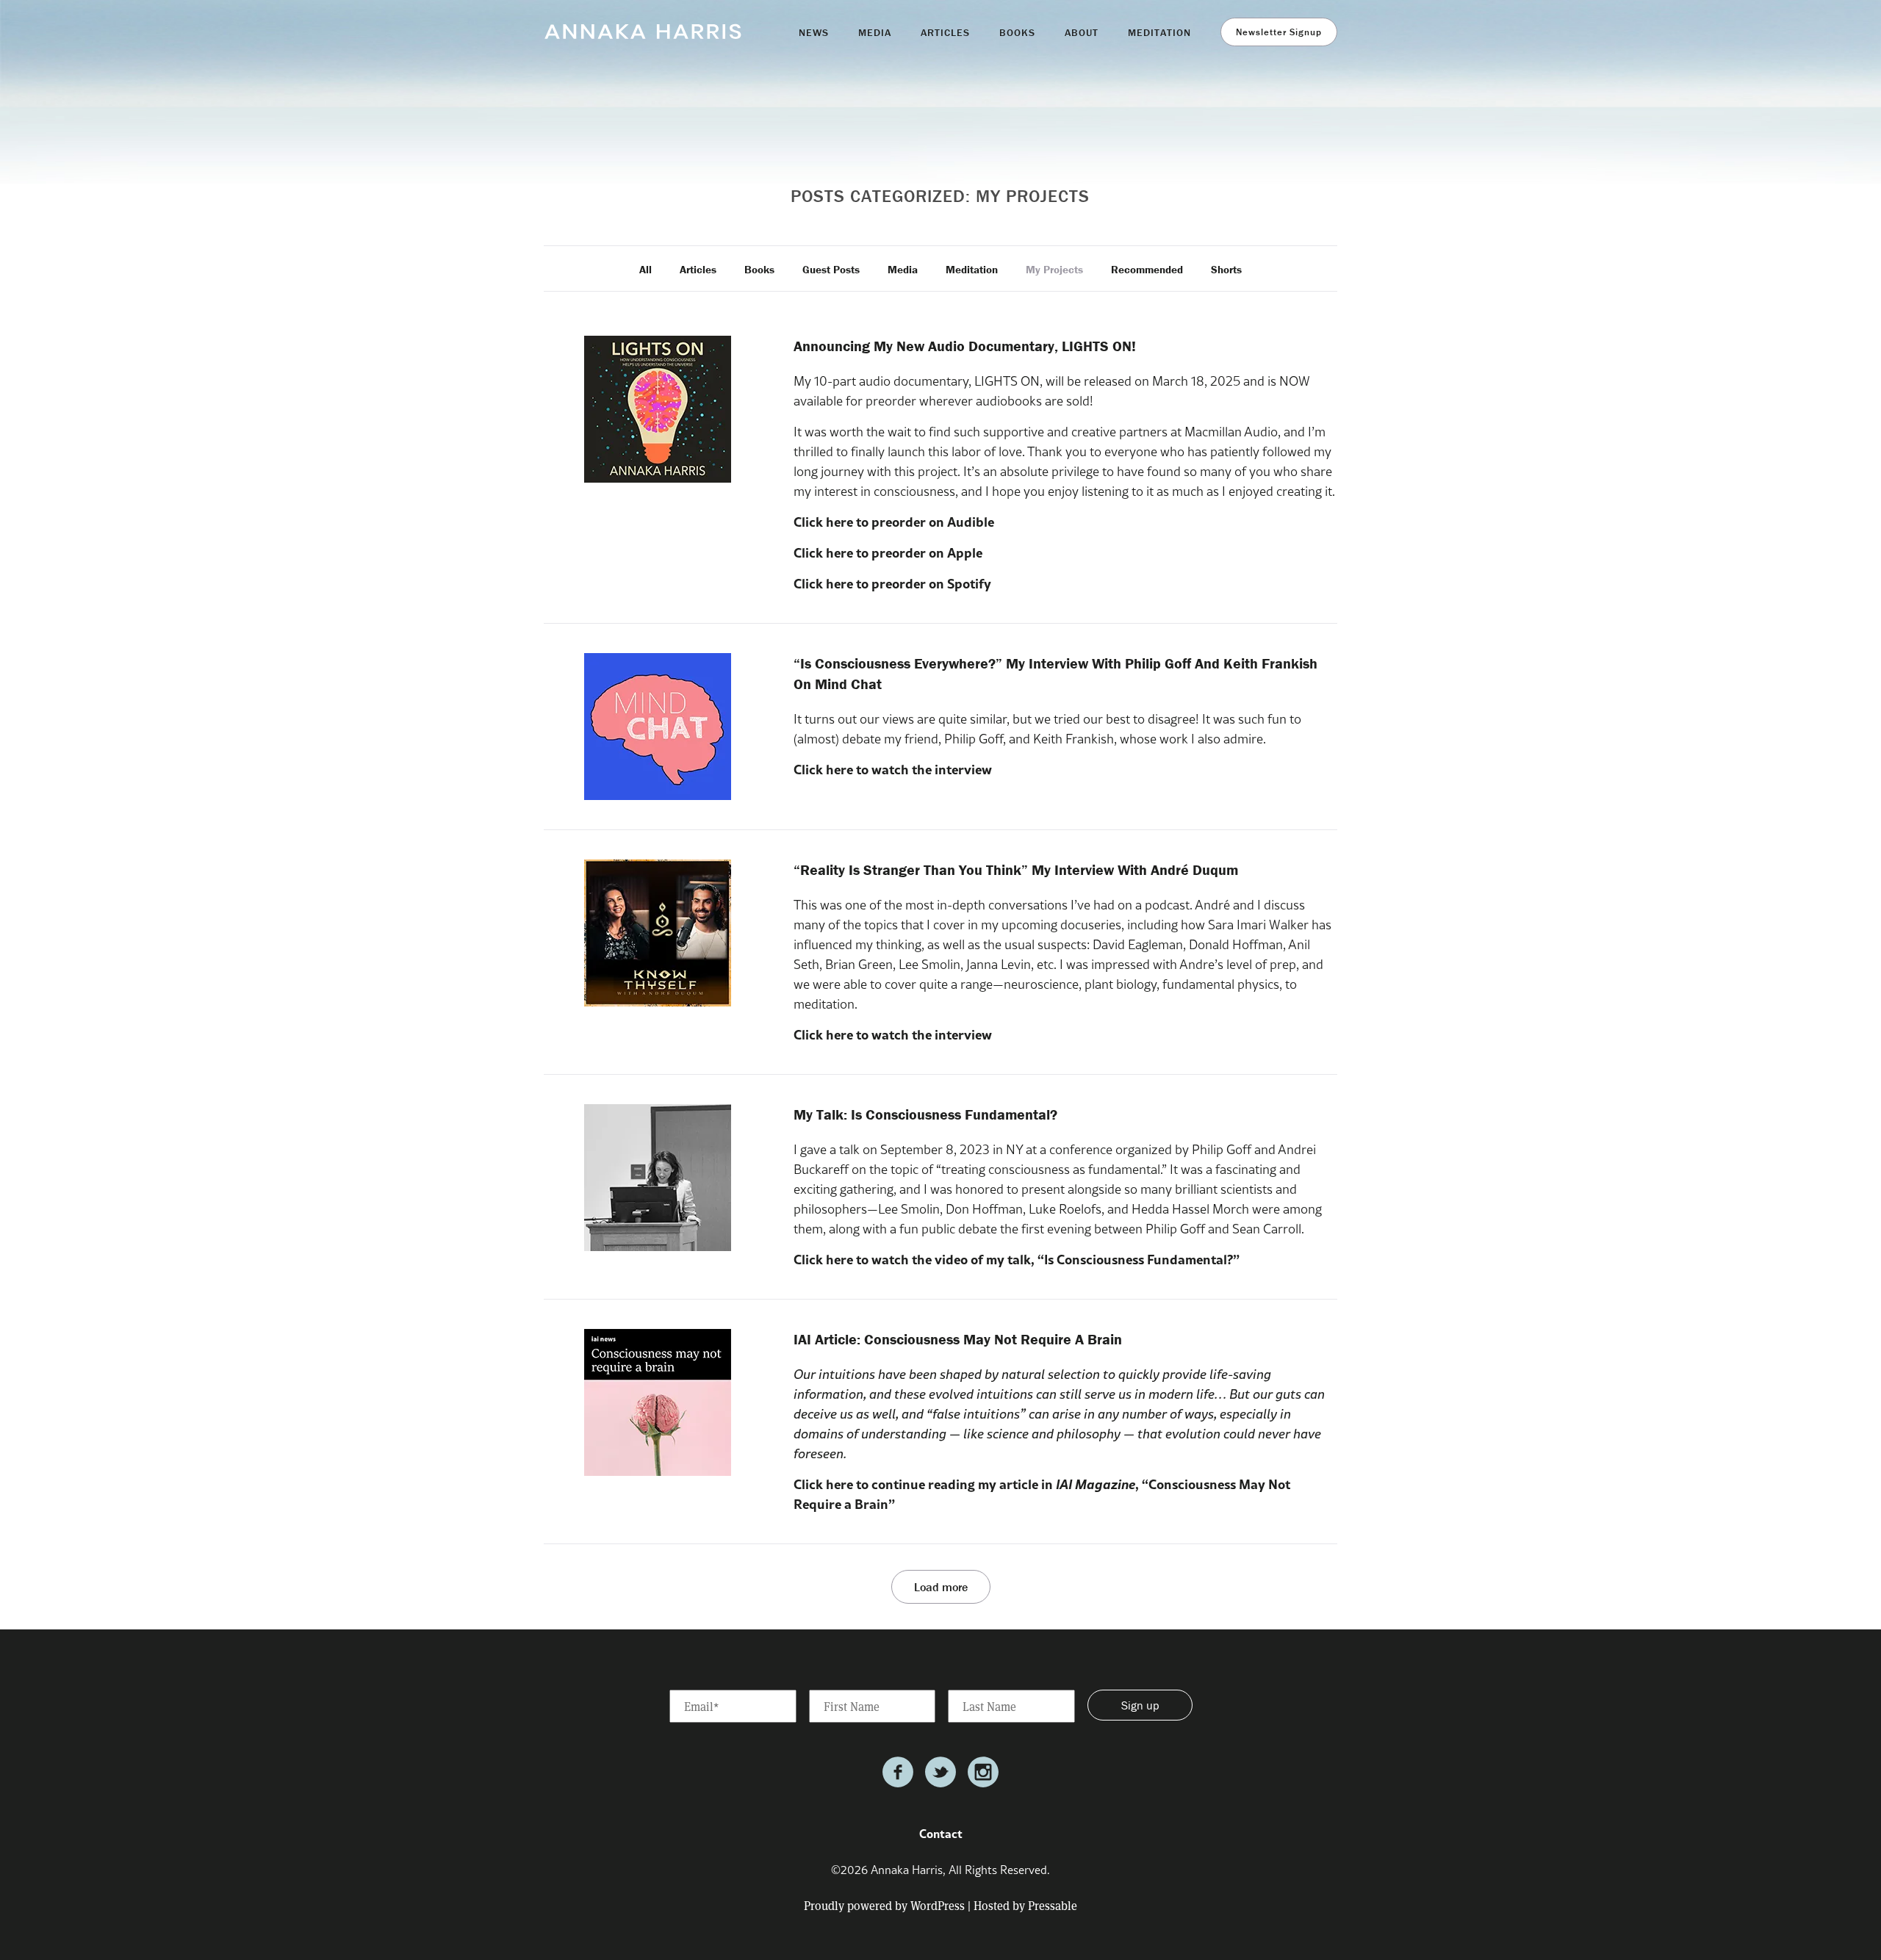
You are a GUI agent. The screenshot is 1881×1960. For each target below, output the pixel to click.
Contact (941, 1833)
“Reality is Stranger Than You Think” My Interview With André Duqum (1016, 869)
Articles (698, 269)
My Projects (1054, 269)
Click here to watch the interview (893, 769)
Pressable (1053, 1905)
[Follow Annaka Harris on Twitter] (940, 1772)
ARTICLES (945, 32)
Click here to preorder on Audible (894, 522)
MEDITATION (1159, 32)
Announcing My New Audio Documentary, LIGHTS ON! (965, 346)
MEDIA (875, 32)
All (645, 269)
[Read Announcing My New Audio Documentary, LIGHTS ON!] (658, 409)
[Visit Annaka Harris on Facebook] (898, 1772)
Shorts (1226, 269)
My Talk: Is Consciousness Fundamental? (925, 1114)
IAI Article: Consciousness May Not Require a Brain (958, 1339)
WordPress (938, 1905)
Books (759, 269)
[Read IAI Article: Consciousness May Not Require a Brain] (658, 1402)
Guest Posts (831, 269)
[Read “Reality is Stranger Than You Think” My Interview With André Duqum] (658, 933)
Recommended (1147, 269)
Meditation (972, 269)
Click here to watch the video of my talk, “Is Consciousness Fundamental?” (1017, 1259)
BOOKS (1017, 32)
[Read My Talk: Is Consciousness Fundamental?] (658, 1178)
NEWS (814, 32)
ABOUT (1082, 32)
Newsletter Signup (1279, 32)
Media (903, 269)
